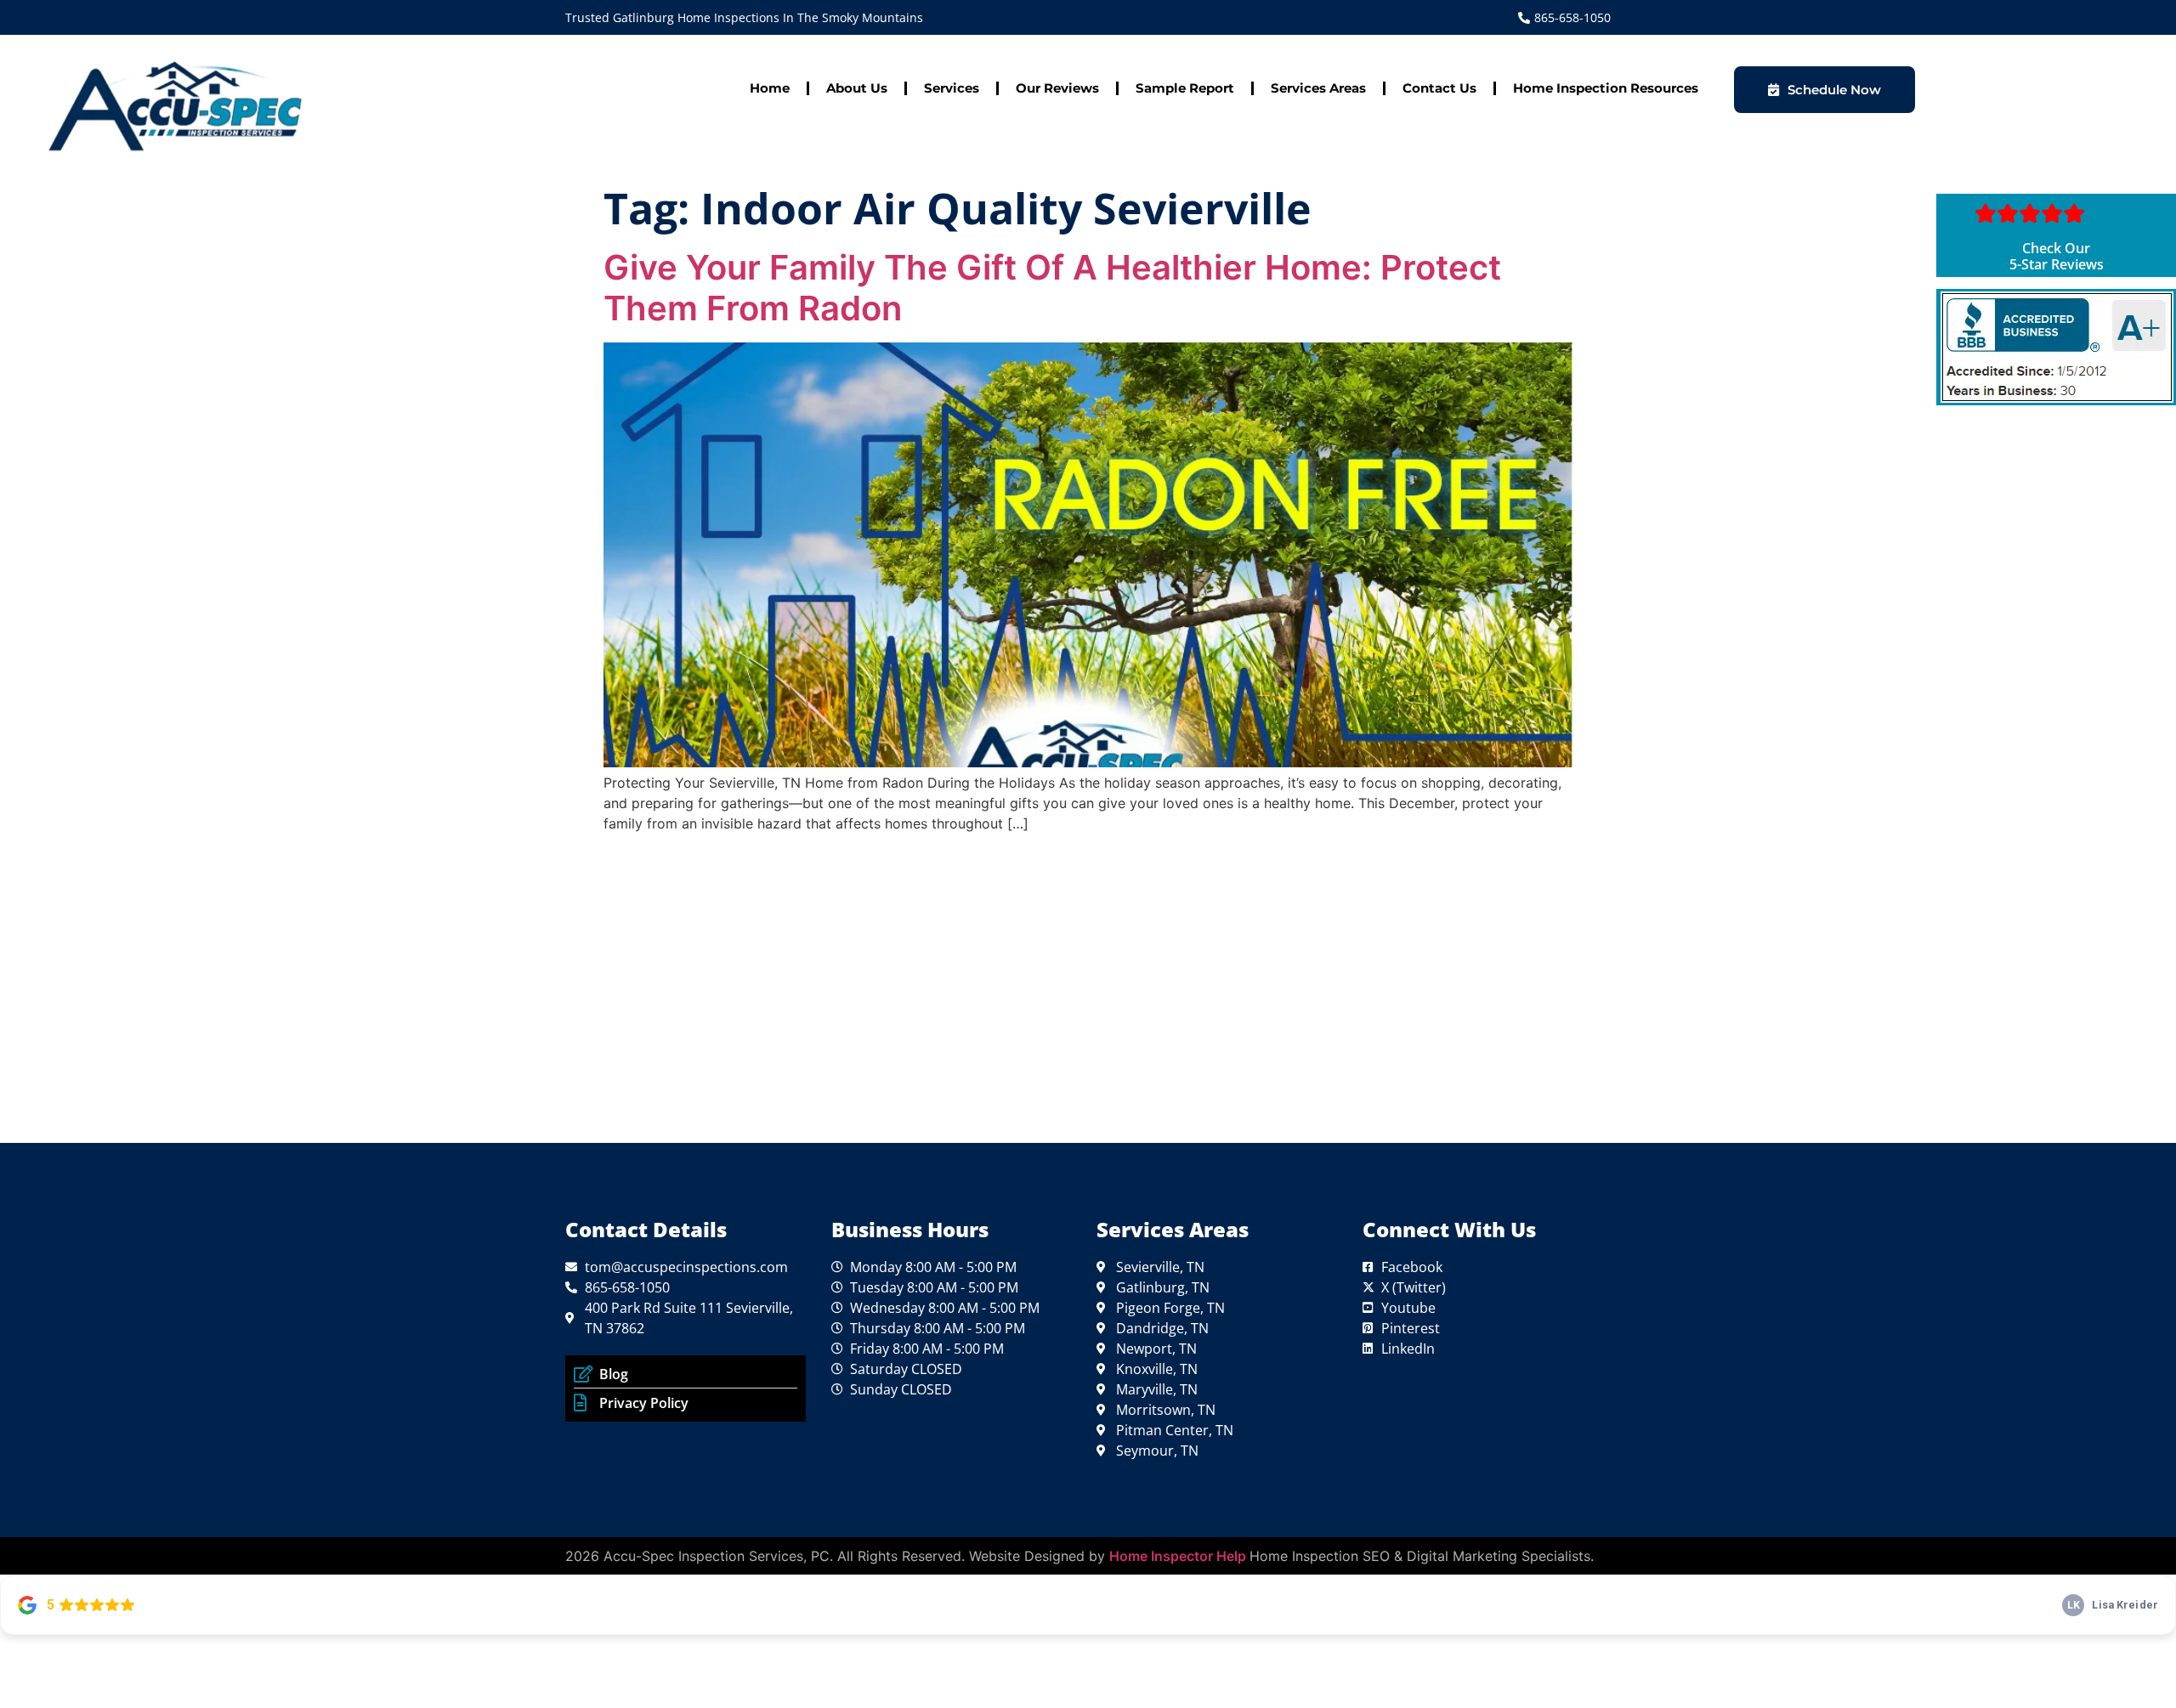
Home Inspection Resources (1606, 88)
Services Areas (1318, 88)
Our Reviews (1057, 88)
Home (770, 88)
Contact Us (1439, 88)
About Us (857, 88)
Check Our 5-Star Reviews (2057, 256)
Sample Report (1185, 88)
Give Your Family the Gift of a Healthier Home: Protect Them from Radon (1052, 288)
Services (952, 88)
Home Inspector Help (1179, 1556)
